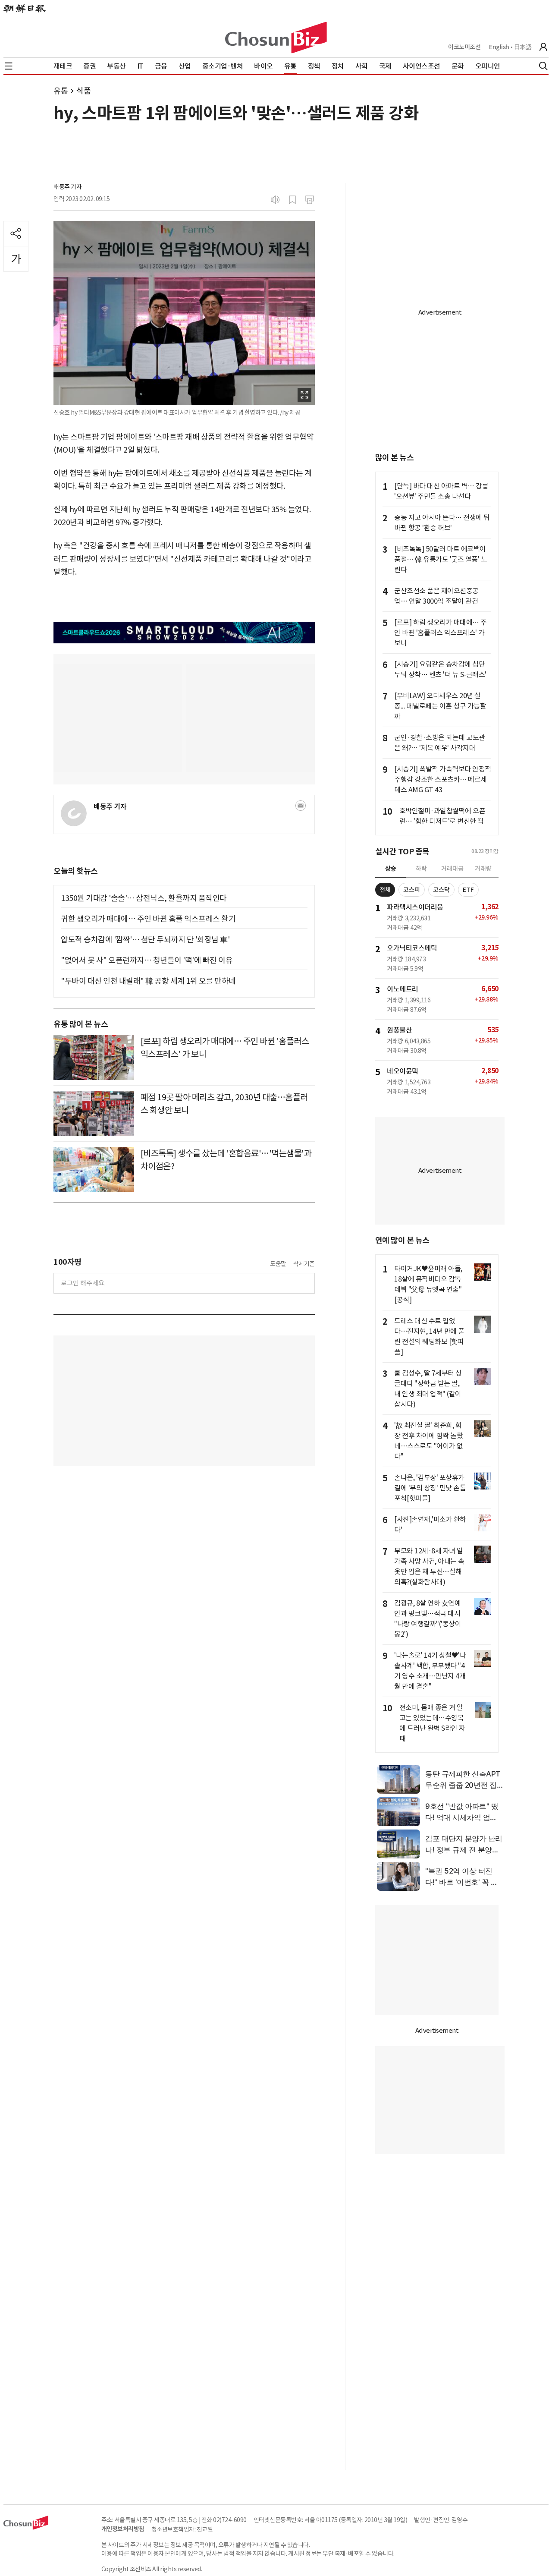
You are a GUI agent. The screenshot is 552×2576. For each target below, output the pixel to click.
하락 (421, 869)
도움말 (278, 1264)
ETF (468, 890)
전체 (385, 890)
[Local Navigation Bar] (9, 66)
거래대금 (452, 869)
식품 (83, 91)
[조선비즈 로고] (276, 38)
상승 (391, 869)
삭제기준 (304, 1264)
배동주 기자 (67, 187)
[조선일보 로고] (25, 9)
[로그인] (543, 47)
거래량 (483, 869)
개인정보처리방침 (123, 2529)
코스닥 (441, 890)
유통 (61, 91)
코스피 (412, 890)
